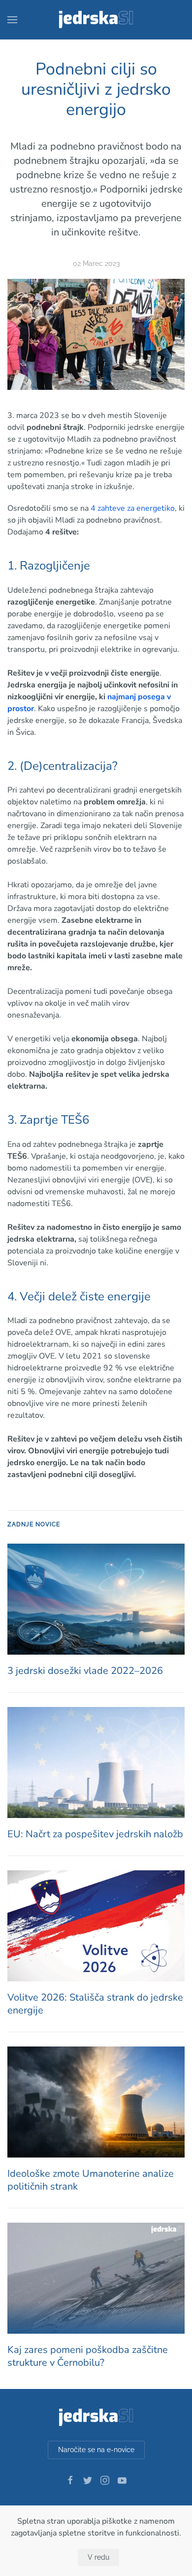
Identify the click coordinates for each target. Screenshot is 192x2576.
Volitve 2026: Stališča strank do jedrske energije (95, 2004)
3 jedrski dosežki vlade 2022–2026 (85, 1671)
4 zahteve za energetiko (133, 508)
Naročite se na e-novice (96, 2450)
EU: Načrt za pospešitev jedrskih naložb (95, 1834)
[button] (12, 20)
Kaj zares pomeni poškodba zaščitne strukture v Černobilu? (88, 2356)
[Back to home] (96, 20)
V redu (98, 2557)
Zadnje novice (34, 1524)
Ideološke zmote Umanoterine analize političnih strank (91, 2180)
